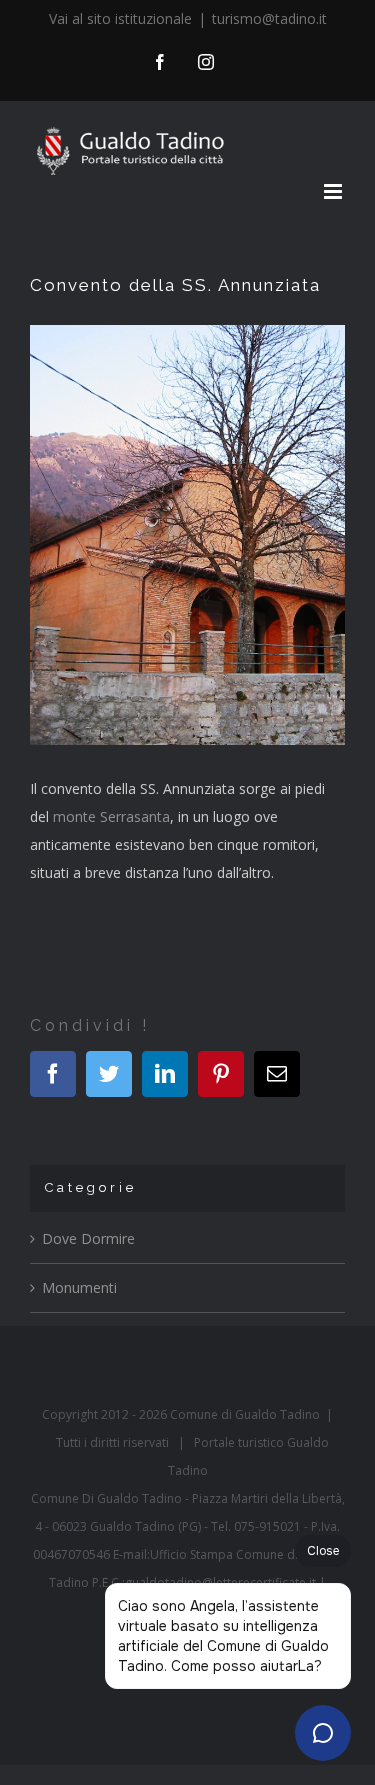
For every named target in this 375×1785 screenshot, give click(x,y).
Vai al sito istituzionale (120, 18)
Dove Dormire (88, 1238)
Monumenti (79, 1287)
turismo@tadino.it (269, 18)
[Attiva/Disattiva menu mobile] (334, 191)
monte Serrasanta (111, 816)
